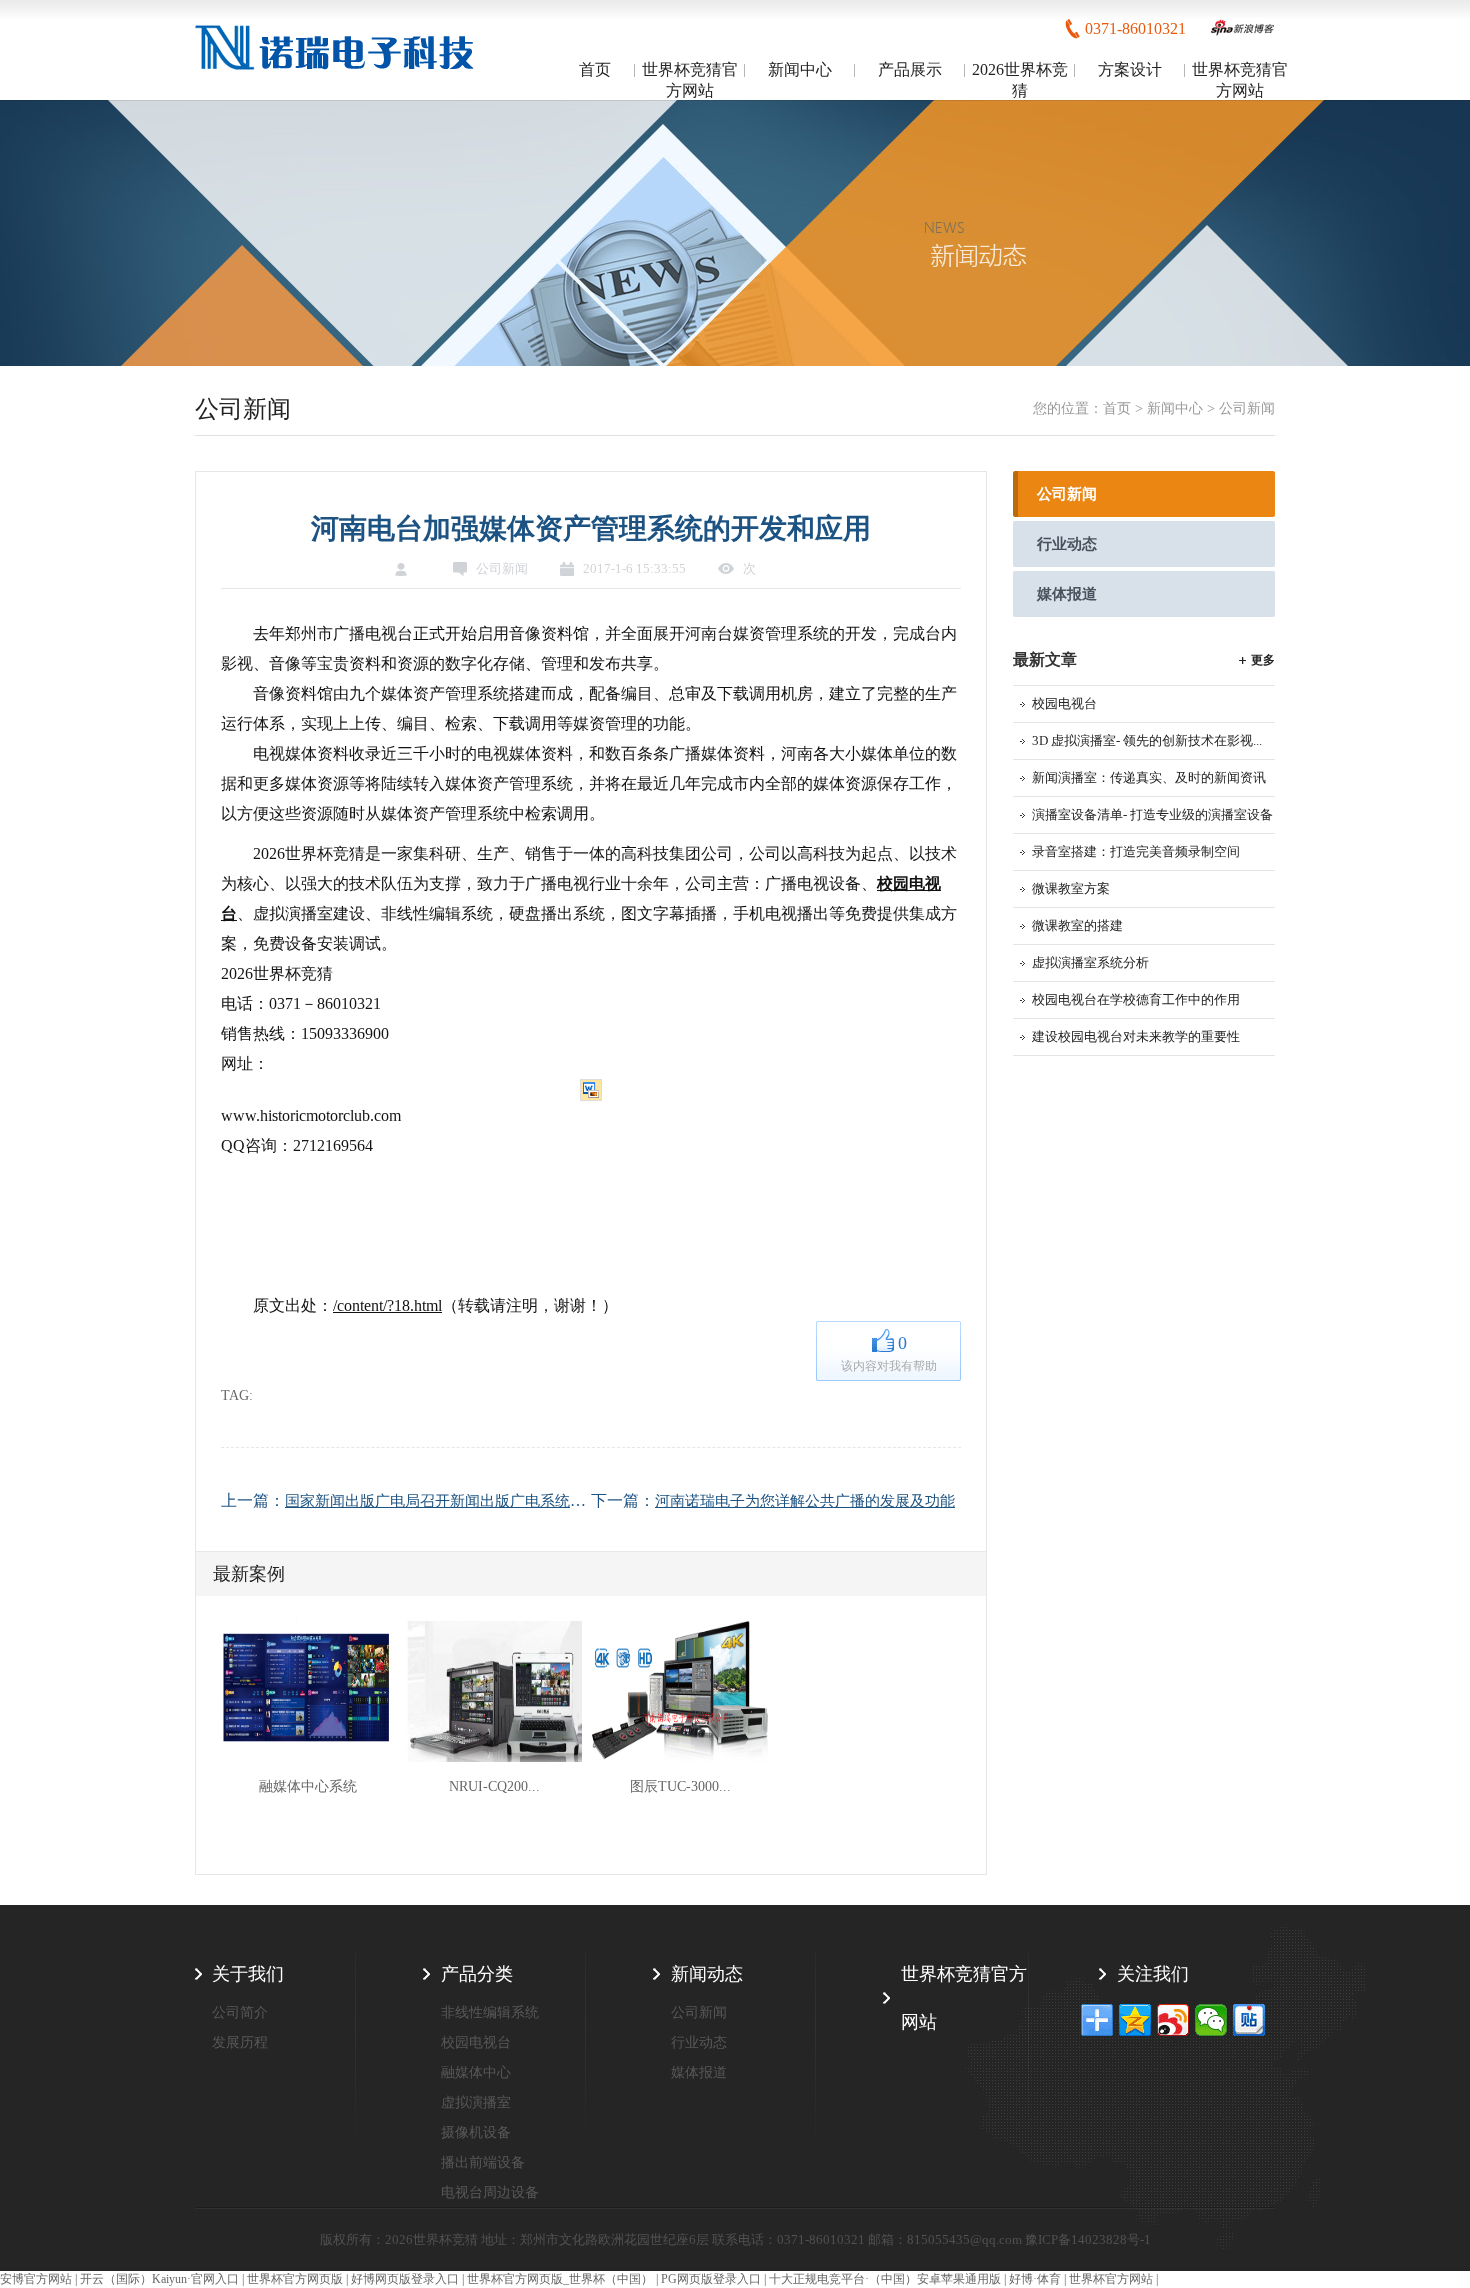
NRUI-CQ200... (494, 1786)
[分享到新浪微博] (1173, 2020)
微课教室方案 (1071, 888)
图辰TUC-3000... (680, 1786)
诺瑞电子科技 (336, 52)
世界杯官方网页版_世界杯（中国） (560, 2279)
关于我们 (248, 1974)
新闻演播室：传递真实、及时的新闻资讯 (1149, 777)
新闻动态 (707, 1974)
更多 (1263, 660)
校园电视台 (1064, 703)
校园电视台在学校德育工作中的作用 (1136, 999)
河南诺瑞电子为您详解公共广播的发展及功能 (805, 1501)
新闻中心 (800, 69)
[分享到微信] (1211, 2020)
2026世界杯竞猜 (1020, 80)
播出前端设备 (483, 2162)
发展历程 (240, 2042)
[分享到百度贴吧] (1249, 2020)
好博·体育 (1035, 2279)
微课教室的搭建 (1077, 925)
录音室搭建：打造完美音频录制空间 (1136, 851)
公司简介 (240, 2012)
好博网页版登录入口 (405, 2279)
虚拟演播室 (476, 2102)
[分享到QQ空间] (1135, 2020)
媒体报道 (1067, 594)
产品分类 (477, 1974)
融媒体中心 (476, 2072)
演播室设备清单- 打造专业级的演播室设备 (1152, 814)
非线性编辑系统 (490, 2012)
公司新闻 (1247, 408)
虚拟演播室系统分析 (1090, 962)
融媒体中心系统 (308, 1786)
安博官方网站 (36, 2279)
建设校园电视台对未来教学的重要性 (1136, 1036)
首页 (595, 69)
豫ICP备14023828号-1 (1088, 2239)
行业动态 (1067, 544)
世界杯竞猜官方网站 (690, 80)
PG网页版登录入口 (711, 2279)
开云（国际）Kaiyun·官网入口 (159, 2279)
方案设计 (1130, 69)
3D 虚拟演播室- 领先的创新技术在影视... (1147, 740)
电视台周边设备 (490, 2192)
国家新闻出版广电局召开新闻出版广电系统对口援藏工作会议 (487, 1501)
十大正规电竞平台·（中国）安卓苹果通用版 (885, 2279)
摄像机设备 (476, 2132)
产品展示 (910, 69)
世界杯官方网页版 (295, 2279)
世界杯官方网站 (1111, 2279)
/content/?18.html (387, 1305)
